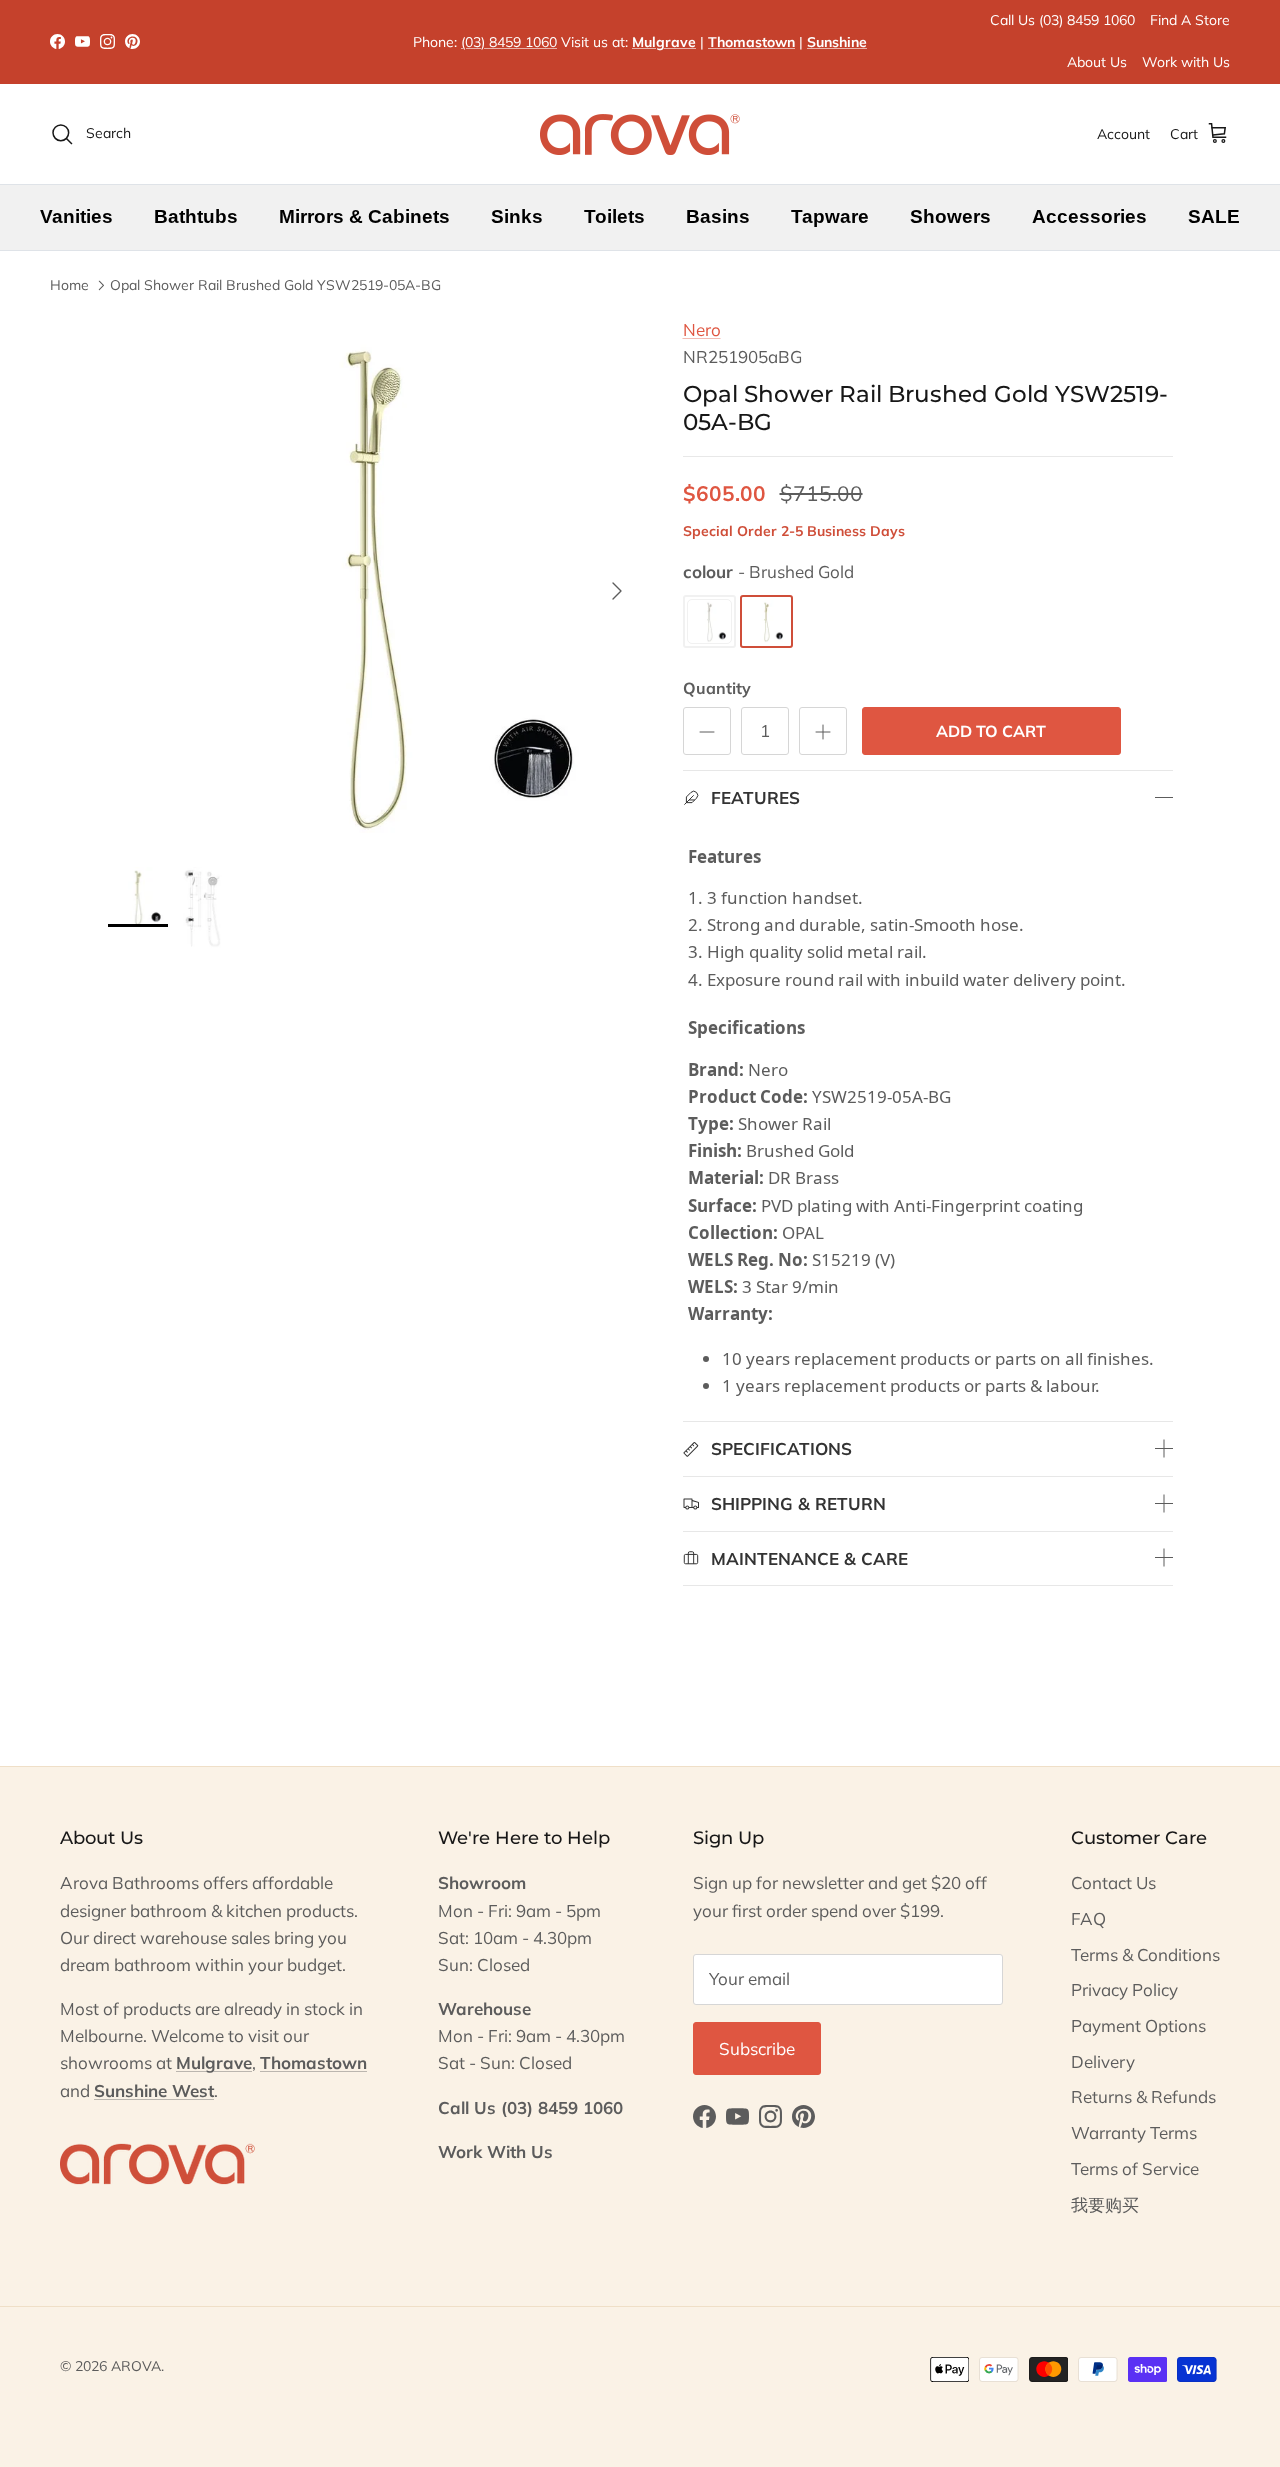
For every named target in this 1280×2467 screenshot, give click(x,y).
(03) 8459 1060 (509, 42)
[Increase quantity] (823, 731)
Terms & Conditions (1145, 1954)
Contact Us (1113, 1882)
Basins (718, 216)
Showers (950, 216)
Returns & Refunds (1143, 2096)
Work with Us (1186, 62)
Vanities (76, 216)
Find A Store (1190, 20)
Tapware (830, 216)
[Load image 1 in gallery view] (373, 581)
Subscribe (757, 2048)
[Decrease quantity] (707, 731)
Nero (702, 329)
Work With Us (495, 2151)
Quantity (717, 688)
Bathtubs (196, 216)
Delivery (1103, 2061)
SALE (1214, 216)
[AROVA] (640, 134)
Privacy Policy (1124, 1989)
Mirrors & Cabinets (364, 216)
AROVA (136, 2366)
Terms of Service (1135, 2168)
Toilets (614, 216)
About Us (1097, 62)
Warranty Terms (1134, 2132)
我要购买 (1105, 2204)
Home (69, 285)
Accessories (1089, 216)
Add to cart (991, 731)
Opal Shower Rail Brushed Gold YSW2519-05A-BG (275, 285)
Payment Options (1138, 2025)
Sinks (517, 216)
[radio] (709, 621)
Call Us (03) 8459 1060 (1062, 20)
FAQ (1088, 1918)
